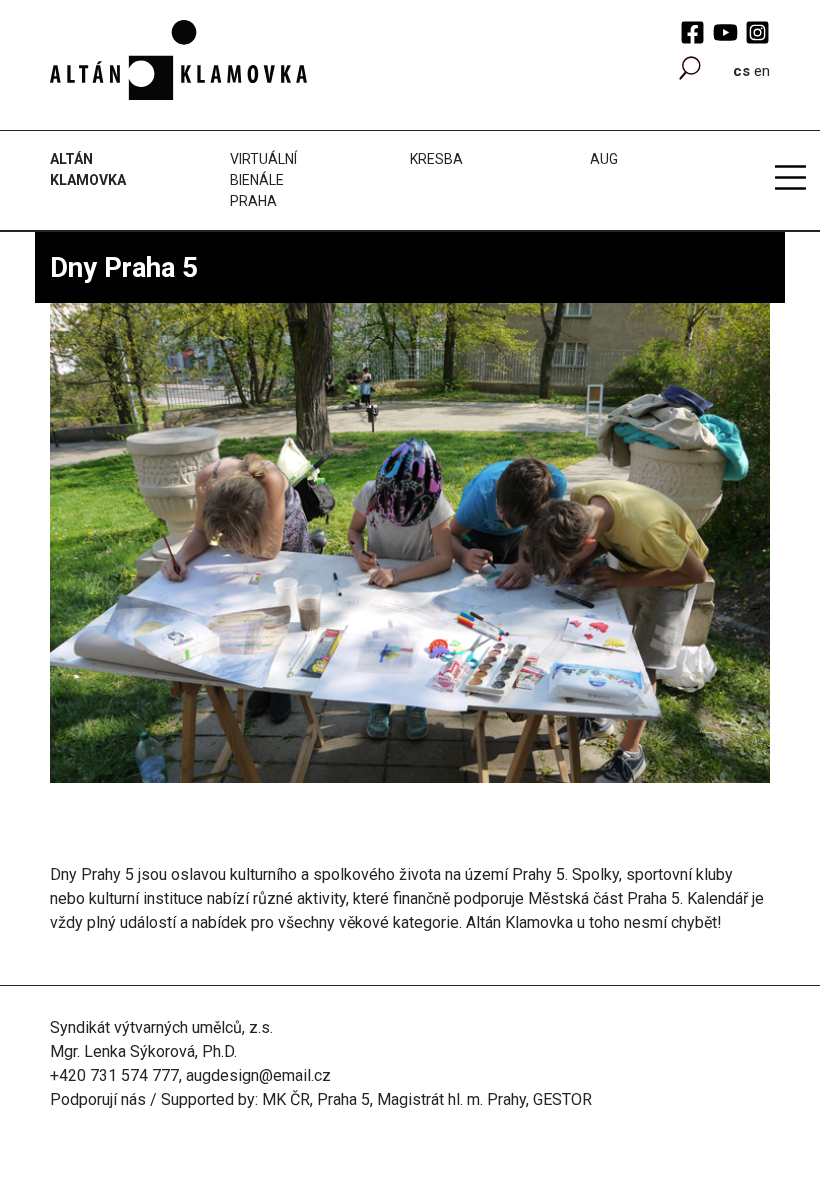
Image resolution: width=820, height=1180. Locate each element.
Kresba (436, 159)
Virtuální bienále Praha (263, 180)
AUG (604, 159)
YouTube (725, 32)
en (762, 71)
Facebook (692, 32)
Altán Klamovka (88, 169)
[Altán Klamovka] (178, 59)
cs (741, 71)
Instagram (757, 32)
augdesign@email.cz (258, 1075)
